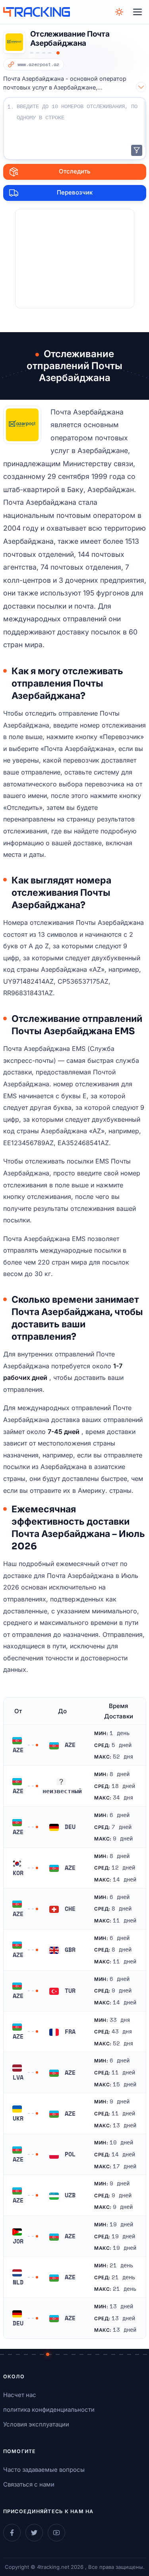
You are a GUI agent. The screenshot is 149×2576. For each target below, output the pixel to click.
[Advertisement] (75, 259)
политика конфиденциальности (49, 2410)
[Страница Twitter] (34, 2533)
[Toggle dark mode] (119, 12)
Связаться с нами (29, 2484)
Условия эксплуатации (36, 2424)
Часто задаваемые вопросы (44, 2470)
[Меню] (137, 12)
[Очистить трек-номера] (137, 150)
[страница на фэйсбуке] (12, 2533)
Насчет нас (20, 2395)
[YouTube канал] (56, 2533)
